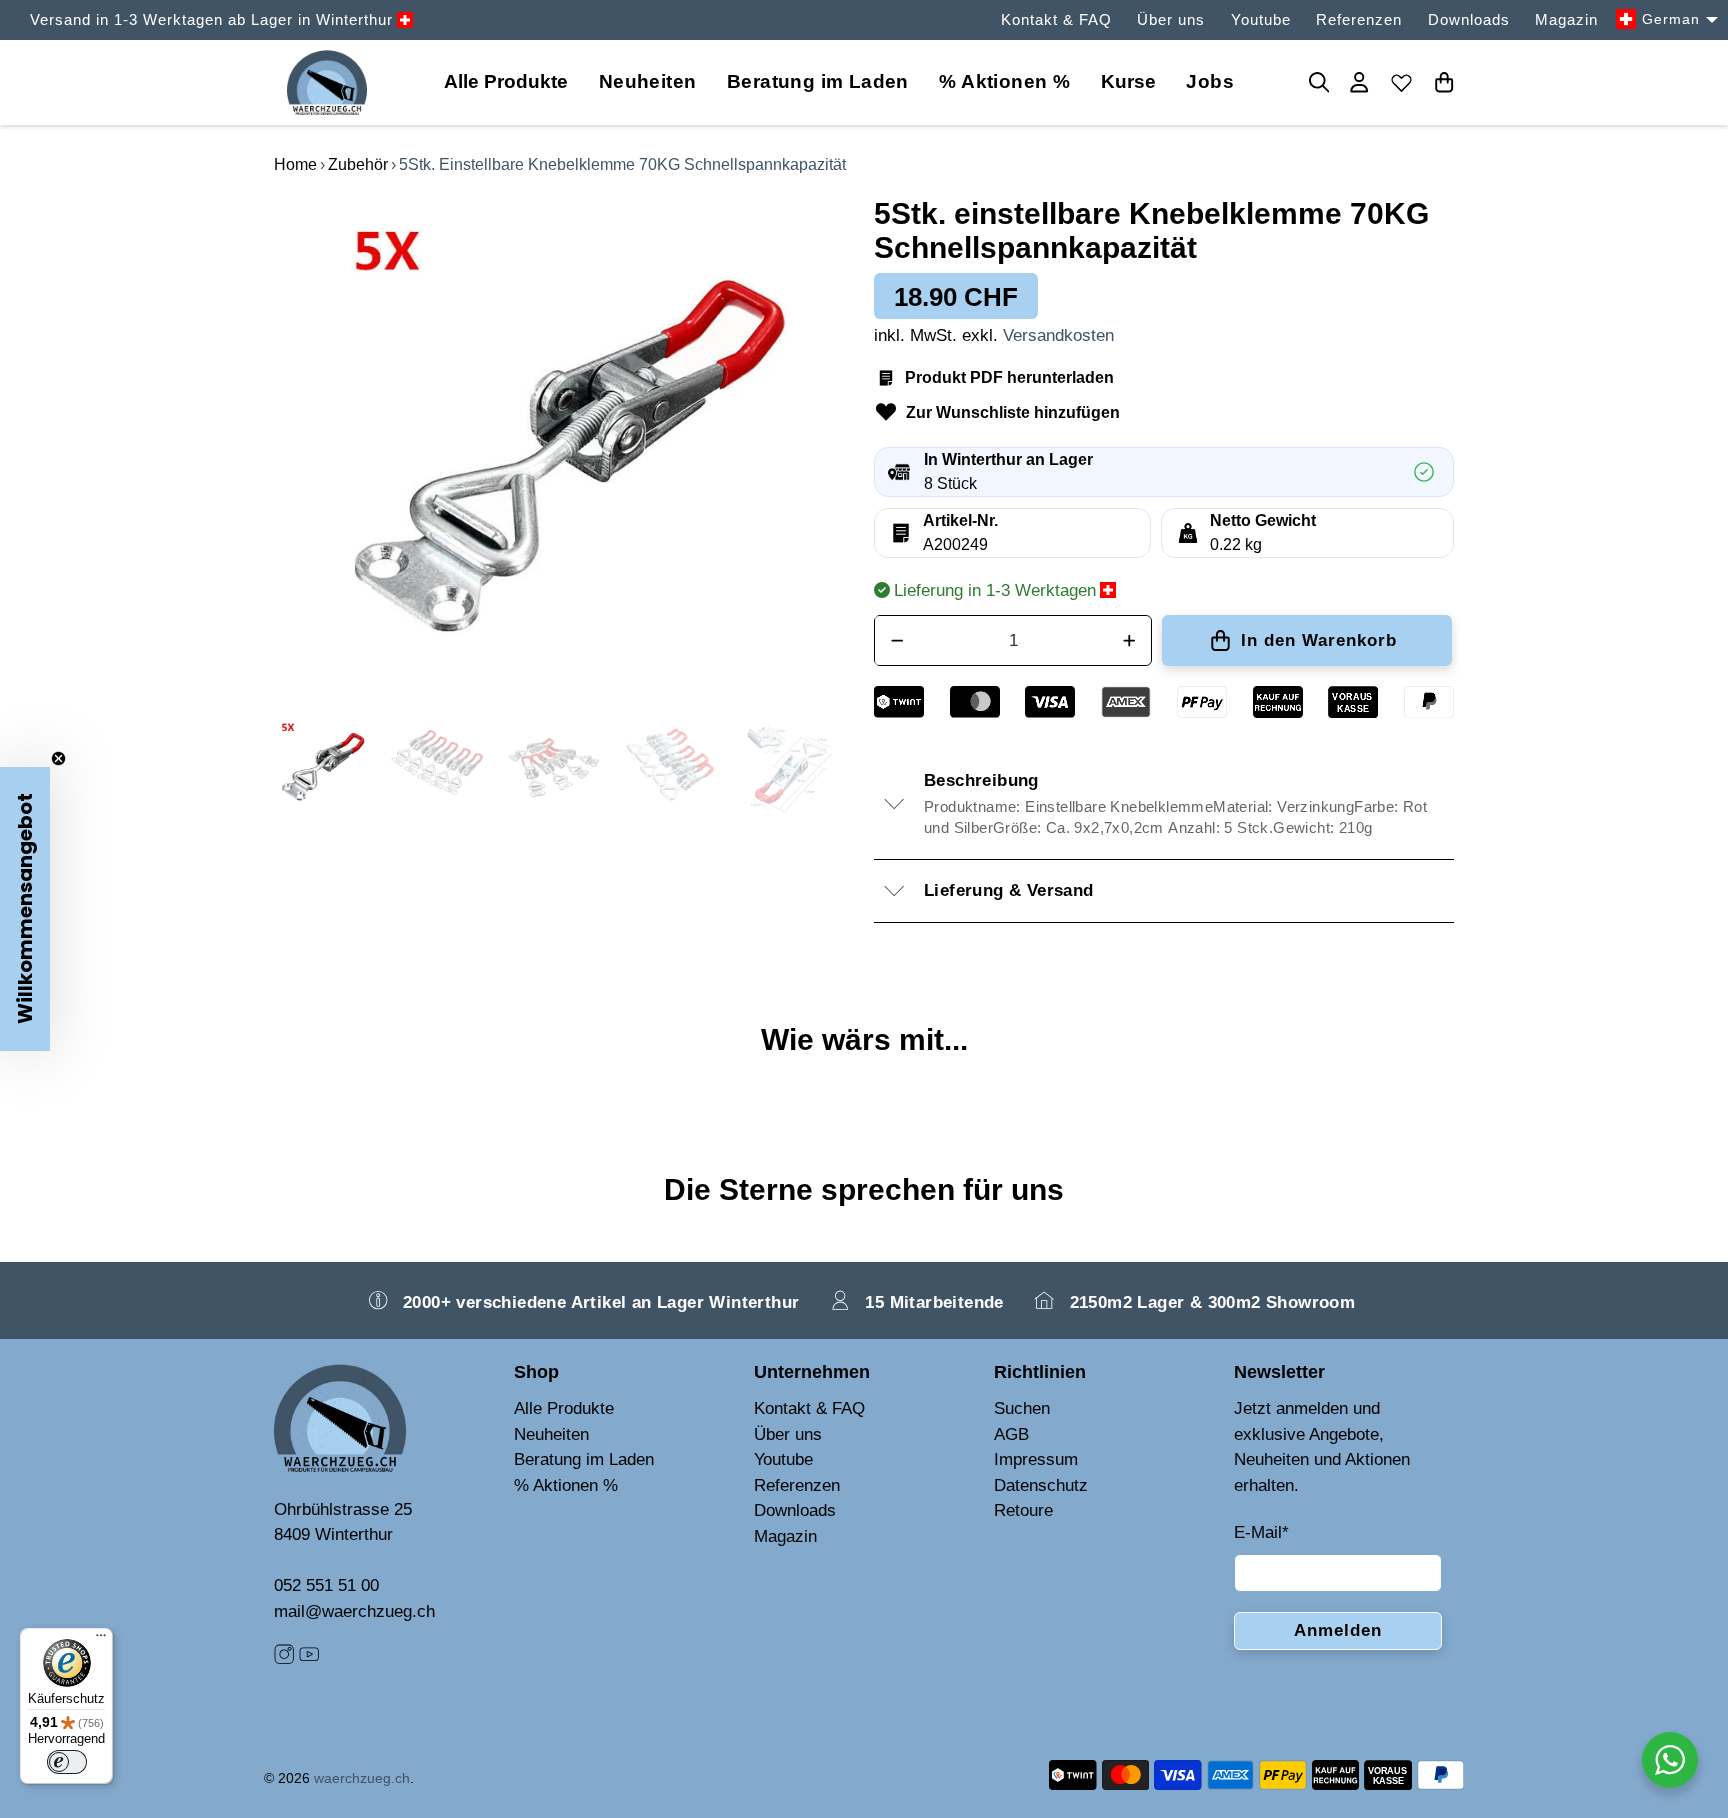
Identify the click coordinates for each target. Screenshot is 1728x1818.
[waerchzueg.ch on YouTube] (309, 1659)
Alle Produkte (564, 1408)
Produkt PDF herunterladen (1009, 377)
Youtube (1261, 19)
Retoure (1023, 1510)
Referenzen (1359, 19)
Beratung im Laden (818, 81)
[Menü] (101, 1640)
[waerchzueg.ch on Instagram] (284, 1659)
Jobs (1210, 81)
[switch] (67, 1762)
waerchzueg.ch (362, 1778)
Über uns (1171, 19)
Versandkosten (1058, 335)
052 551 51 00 (326, 1585)
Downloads (1469, 19)
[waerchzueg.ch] (327, 82)
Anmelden (1338, 1630)
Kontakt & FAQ (1056, 19)
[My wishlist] (1402, 82)
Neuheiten (648, 81)
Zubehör (358, 164)
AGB (1011, 1434)
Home (295, 164)
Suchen (1022, 1408)
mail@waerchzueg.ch (354, 1611)
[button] (25, 909)
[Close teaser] (58, 758)
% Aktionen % (1004, 81)
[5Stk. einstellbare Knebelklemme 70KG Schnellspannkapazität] (564, 447)
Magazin (1566, 19)
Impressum (1036, 1459)
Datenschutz (1041, 1485)
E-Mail (1261, 1532)
